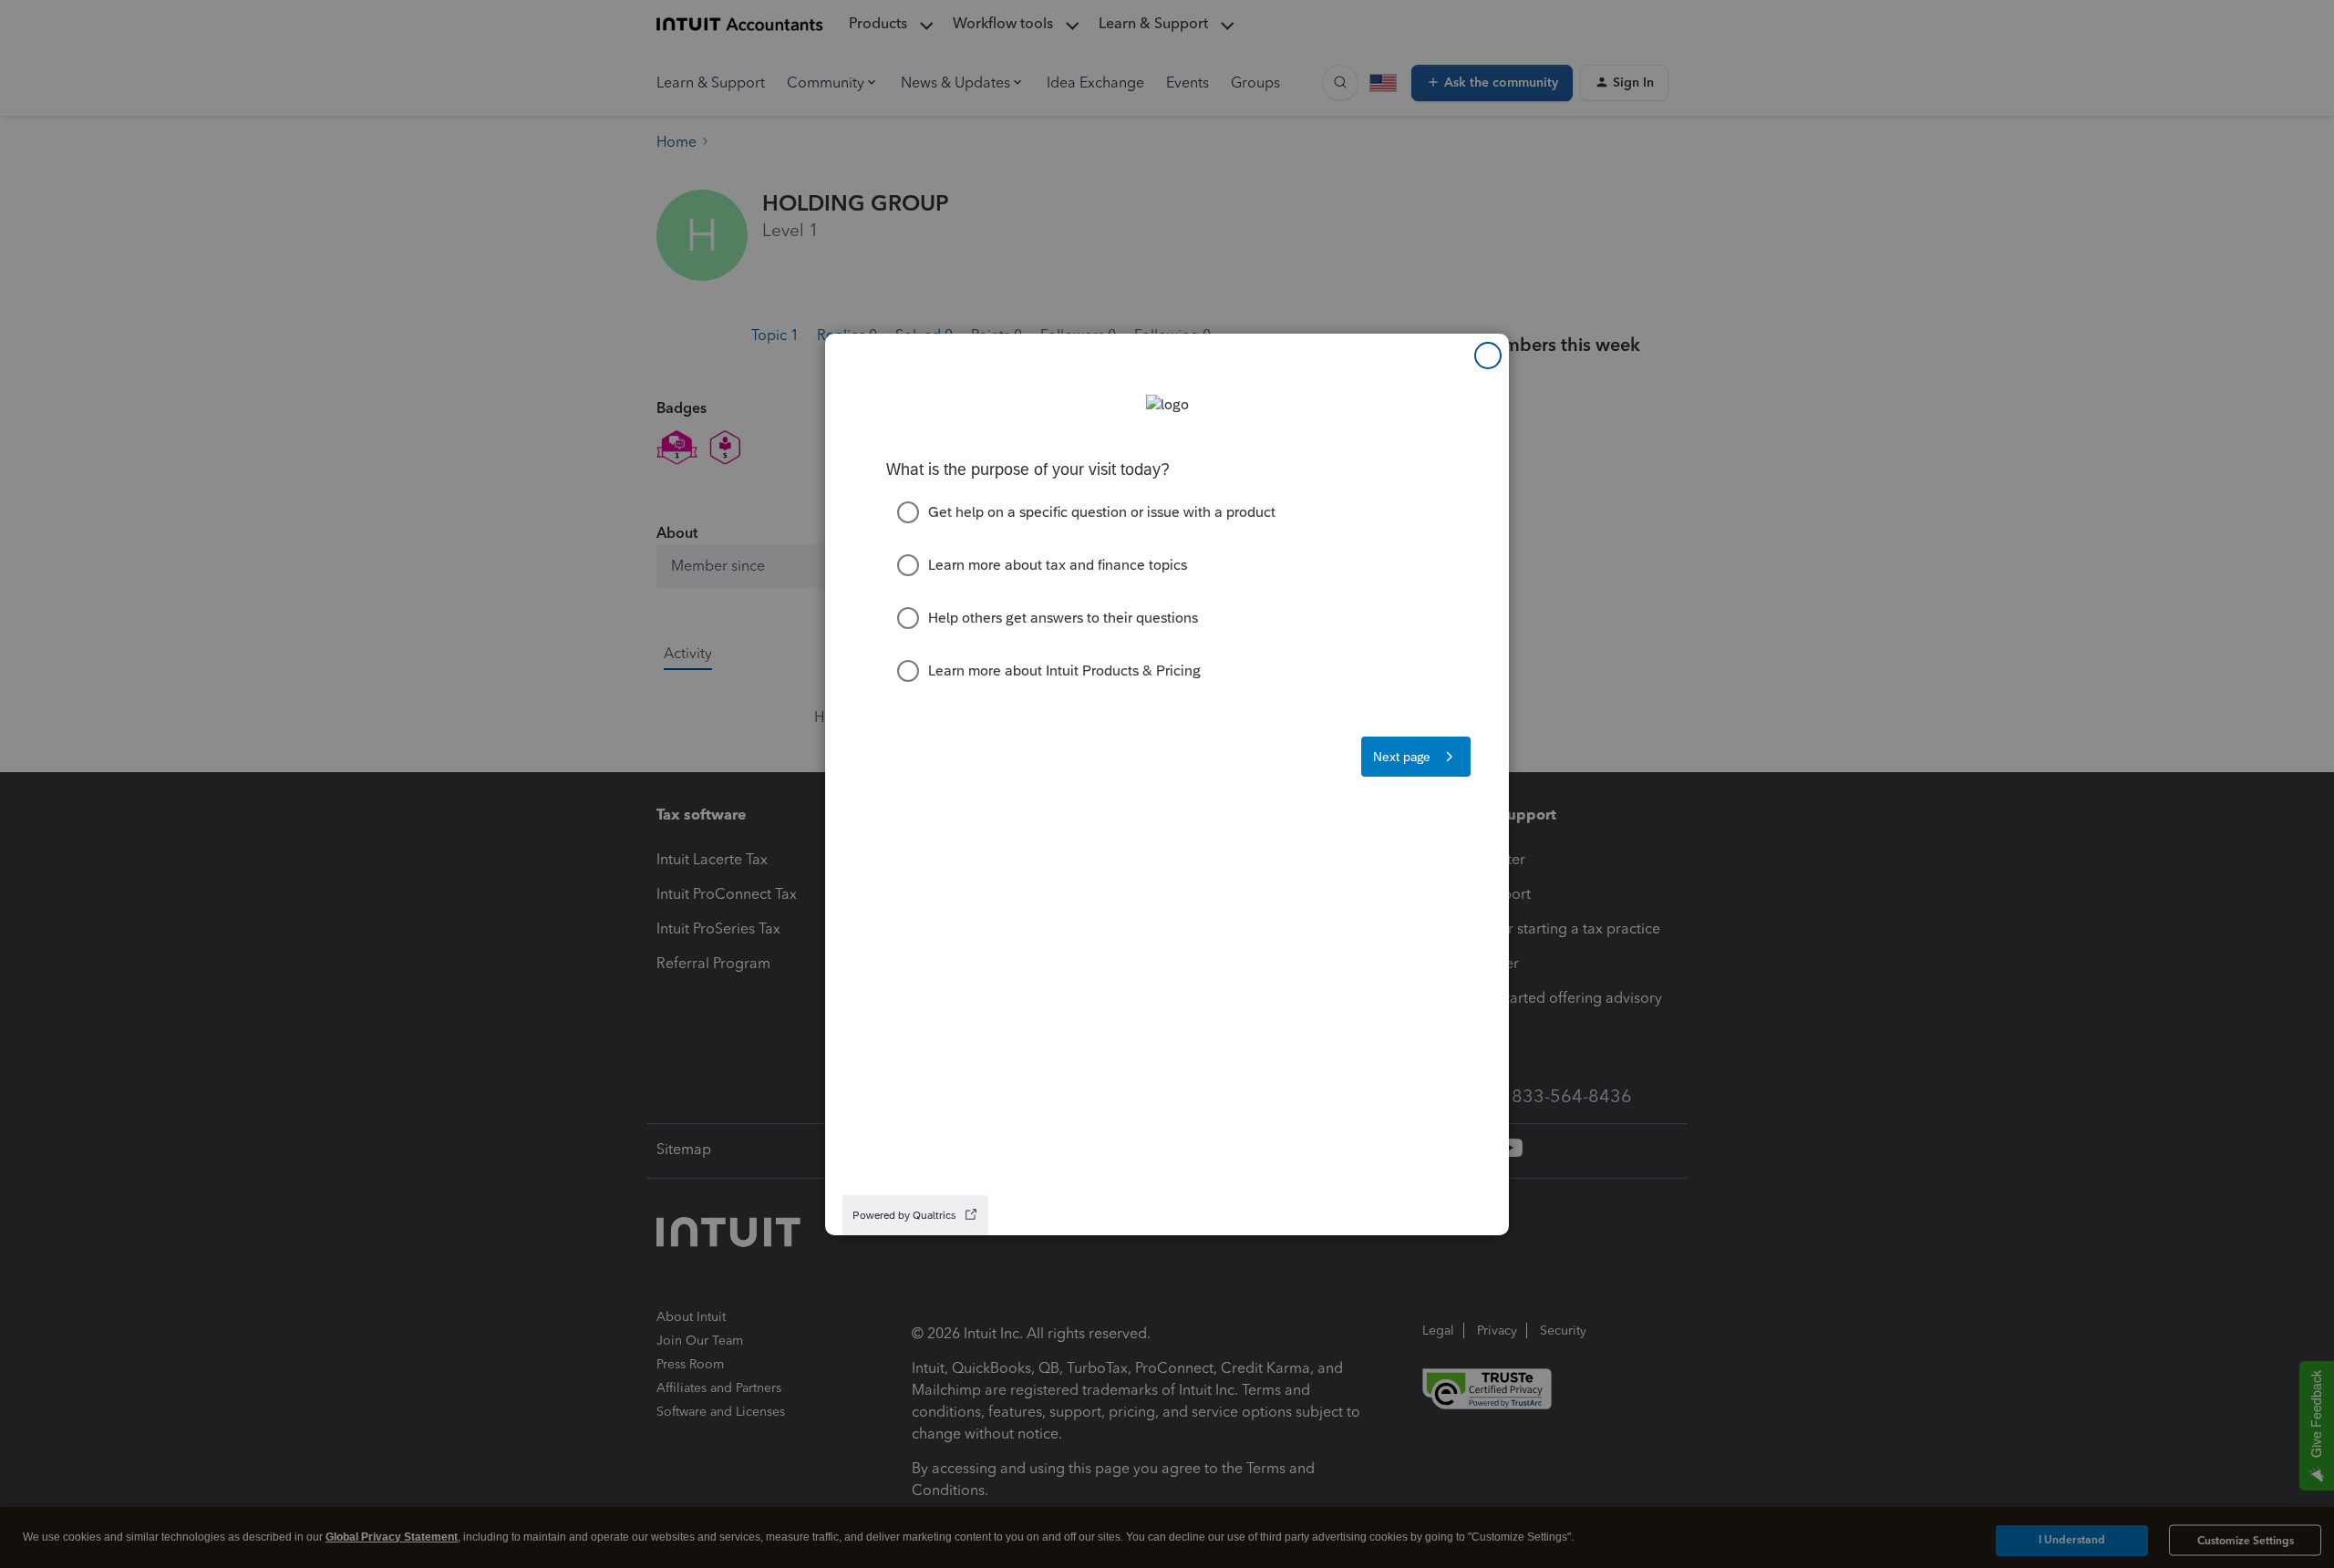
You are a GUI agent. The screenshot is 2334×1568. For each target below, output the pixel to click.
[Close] (1488, 356)
